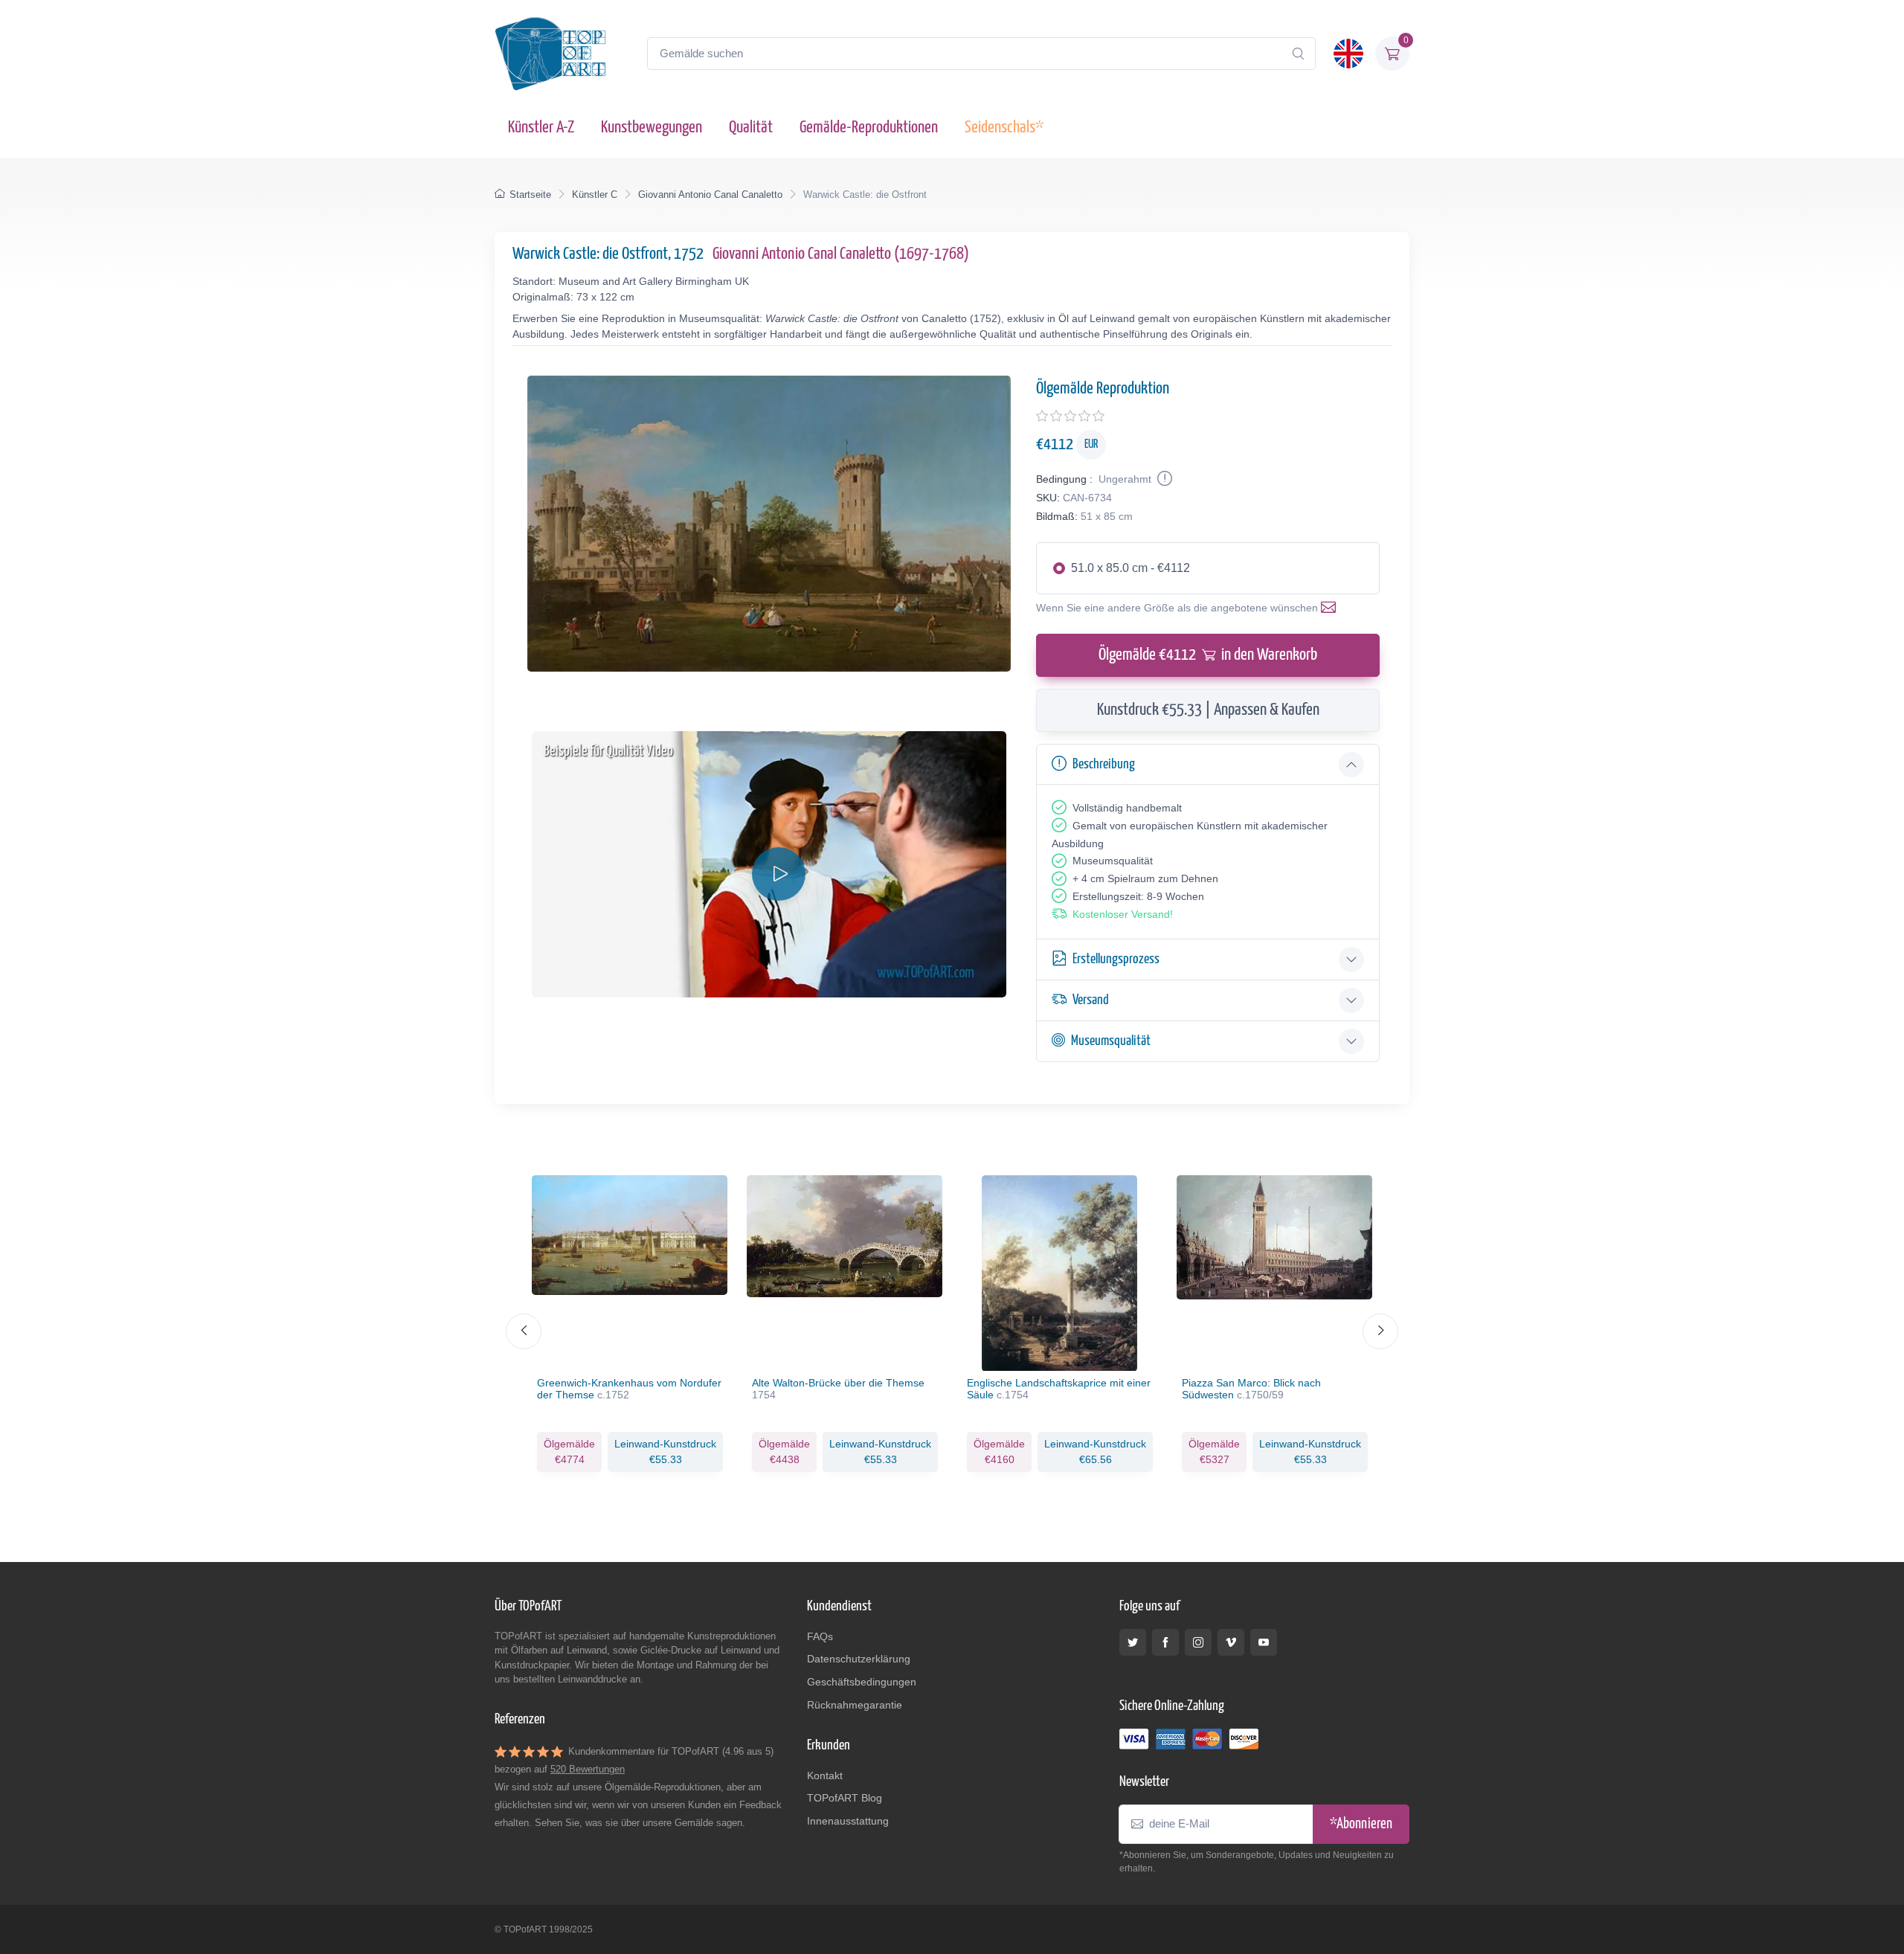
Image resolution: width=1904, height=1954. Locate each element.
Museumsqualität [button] (1111, 1041)
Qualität (751, 128)
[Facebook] (1165, 1642)
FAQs (820, 1636)
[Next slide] (1380, 1331)
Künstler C (595, 195)
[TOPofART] (550, 54)
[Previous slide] (524, 1331)
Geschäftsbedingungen (862, 1682)
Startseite (530, 195)
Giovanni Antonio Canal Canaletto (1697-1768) (841, 254)
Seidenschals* (1004, 128)
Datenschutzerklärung (859, 1659)
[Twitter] (1133, 1642)
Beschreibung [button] (1104, 764)
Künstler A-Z (541, 128)
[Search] (1298, 54)
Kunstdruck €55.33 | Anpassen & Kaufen (1208, 710)
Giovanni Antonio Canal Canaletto (710, 195)
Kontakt (825, 1775)
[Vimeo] (1231, 1642)
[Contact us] (1331, 608)
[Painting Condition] (1163, 479)
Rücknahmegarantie (855, 1705)
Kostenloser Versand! (1123, 914)
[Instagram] (1198, 1642)
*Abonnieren (1361, 1824)
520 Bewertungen (588, 1769)
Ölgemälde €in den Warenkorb (1208, 655)
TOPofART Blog (845, 1798)
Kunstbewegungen (652, 128)
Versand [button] (1091, 1000)
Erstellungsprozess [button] (1116, 959)
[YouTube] (1264, 1642)
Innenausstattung (848, 1821)
